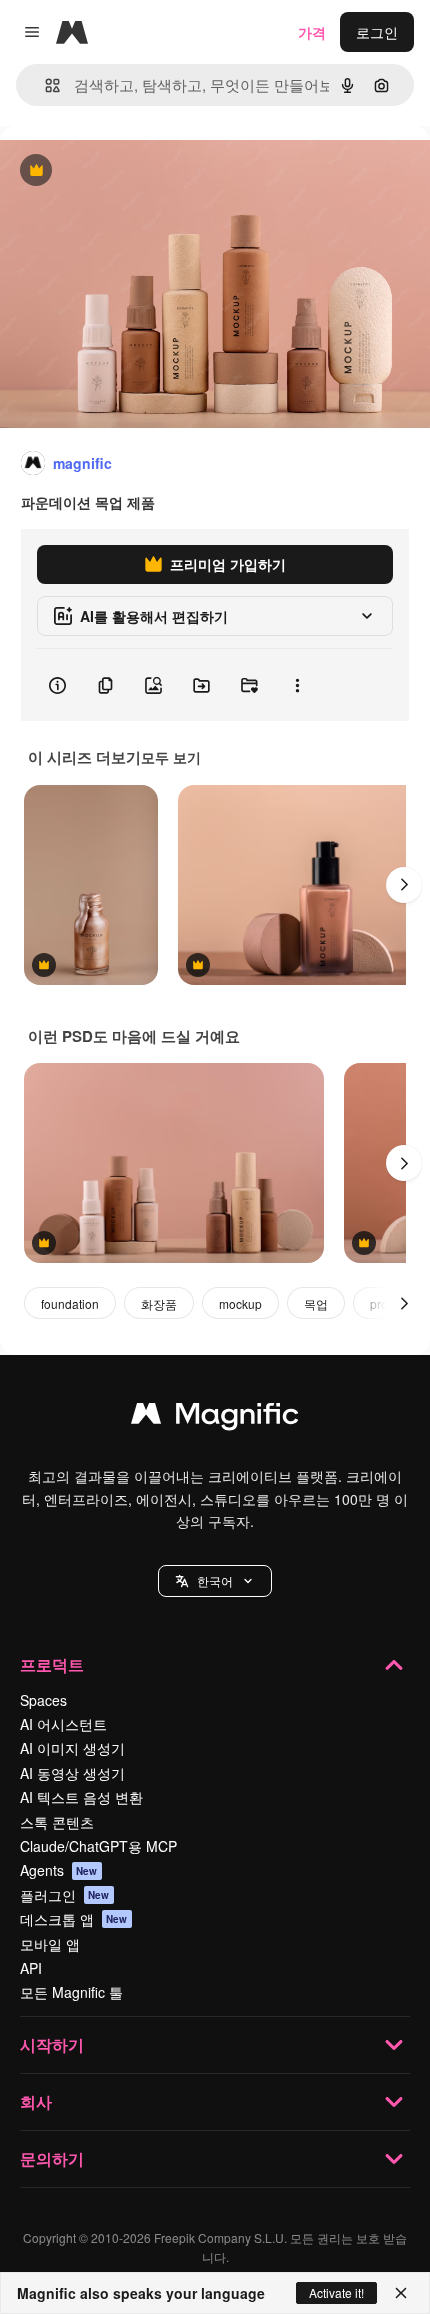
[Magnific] (215, 1418)
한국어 (215, 1580)
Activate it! (336, 2292)
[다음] (404, 885)
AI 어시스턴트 (63, 1724)
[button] (215, 1581)
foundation (70, 1303)
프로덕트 (52, 1664)
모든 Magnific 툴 (71, 1992)
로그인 (377, 32)
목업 (316, 1303)
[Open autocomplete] (44, 85)
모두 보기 (171, 757)
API (31, 1968)
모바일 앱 (50, 1944)
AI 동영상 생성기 (72, 1773)
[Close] (401, 2293)
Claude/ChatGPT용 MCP (98, 1846)
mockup (240, 1303)
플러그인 (65, 1895)
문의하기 (52, 2158)
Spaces (43, 1700)
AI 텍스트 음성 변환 (81, 1797)
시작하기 (52, 2044)
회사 (36, 2101)
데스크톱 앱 (74, 1919)
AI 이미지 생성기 (72, 1748)
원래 (115, 171)
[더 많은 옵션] (297, 685)
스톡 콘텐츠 (57, 1822)
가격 (312, 32)
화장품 (159, 1303)
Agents (59, 1870)
